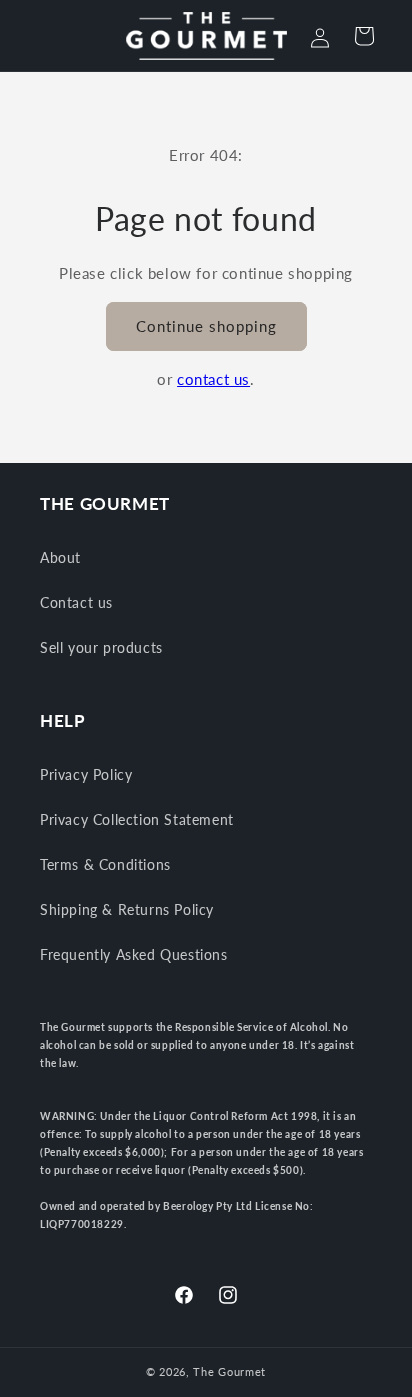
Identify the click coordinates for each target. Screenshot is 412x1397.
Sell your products (101, 647)
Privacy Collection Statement (137, 819)
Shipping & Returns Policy (127, 909)
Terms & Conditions (105, 864)
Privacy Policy (86, 774)
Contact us (76, 602)
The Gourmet (229, 1371)
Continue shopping (206, 326)
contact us (213, 379)
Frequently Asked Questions (134, 954)
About (60, 557)
